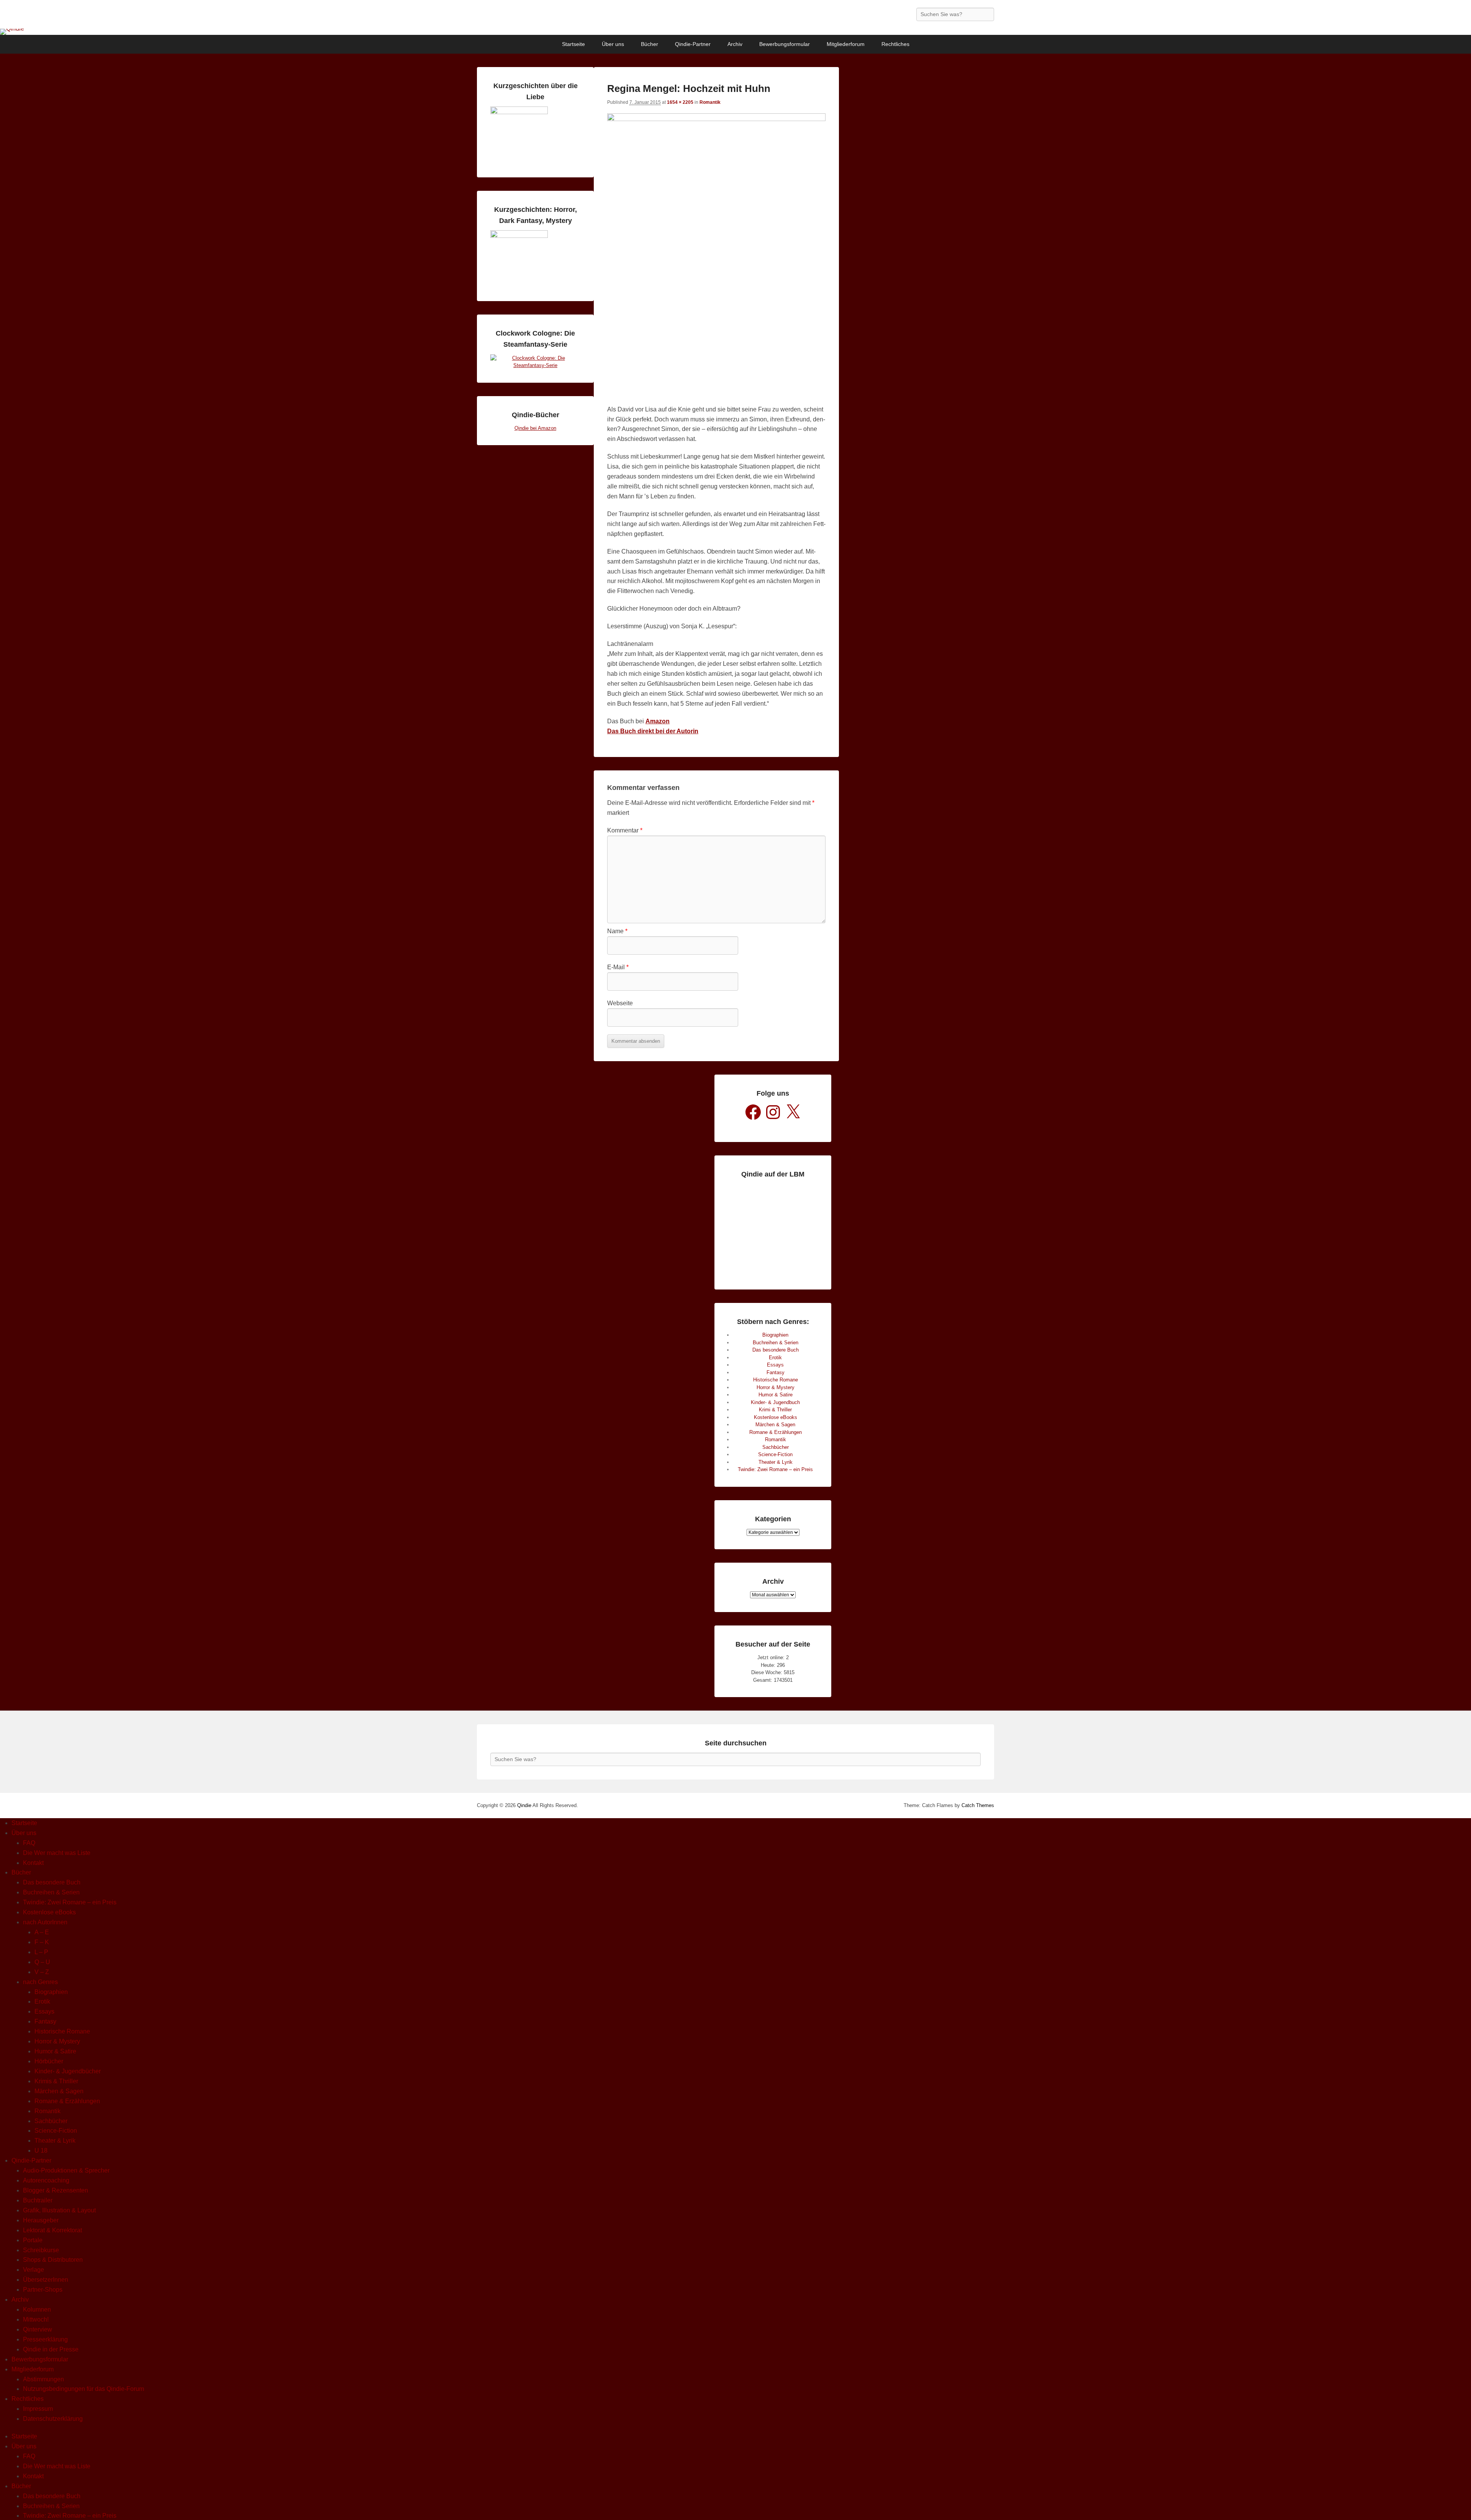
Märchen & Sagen (775, 1425)
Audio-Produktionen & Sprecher (66, 2170)
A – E (42, 1932)
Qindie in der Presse (51, 2349)
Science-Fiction (775, 1454)
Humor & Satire (776, 1395)
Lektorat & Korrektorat (52, 2230)
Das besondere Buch (776, 1350)
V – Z (42, 1972)
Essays (775, 1365)
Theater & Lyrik (776, 1462)
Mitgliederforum (846, 44)
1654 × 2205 (680, 102)
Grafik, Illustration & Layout (59, 2210)
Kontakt (33, 1863)
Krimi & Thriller (775, 1410)
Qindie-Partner (693, 44)
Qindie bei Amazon (535, 428)
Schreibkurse (41, 2250)
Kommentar (625, 830)
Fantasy (776, 1372)
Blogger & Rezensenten (56, 2190)
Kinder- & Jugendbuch (775, 1402)
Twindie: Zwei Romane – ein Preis (775, 1469)
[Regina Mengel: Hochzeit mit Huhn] (716, 119)
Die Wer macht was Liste (57, 1853)
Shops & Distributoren (53, 2260)
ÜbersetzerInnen (46, 2280)
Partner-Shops (43, 2290)
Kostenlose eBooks (776, 1417)
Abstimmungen (43, 2379)
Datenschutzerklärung (53, 2419)
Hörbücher (49, 2061)
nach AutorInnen (45, 1922)
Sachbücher (776, 1447)
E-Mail (618, 967)
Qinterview (38, 2329)
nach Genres (40, 1982)
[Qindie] (735, 32)
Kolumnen (37, 2309)
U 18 (41, 2151)
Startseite (573, 44)
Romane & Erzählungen (776, 1432)
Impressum (38, 2409)
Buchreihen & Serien (776, 1343)
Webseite (620, 1003)
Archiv (735, 44)
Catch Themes (978, 1805)
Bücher (650, 44)
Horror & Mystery (776, 1387)
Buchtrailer (38, 2200)
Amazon (658, 721)
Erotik (775, 1357)
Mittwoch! (36, 2319)
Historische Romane (776, 1380)
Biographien (775, 1335)
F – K (42, 1942)
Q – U (42, 1962)
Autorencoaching (46, 2180)
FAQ (29, 1843)
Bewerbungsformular (785, 44)
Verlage (34, 2270)
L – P (41, 1952)
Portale (33, 2240)
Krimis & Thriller (56, 2081)
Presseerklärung (45, 2339)
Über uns (613, 44)
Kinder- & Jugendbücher (68, 2071)
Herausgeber (41, 2220)
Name (617, 931)
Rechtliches (895, 44)
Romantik (710, 102)
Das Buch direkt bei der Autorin (653, 731)
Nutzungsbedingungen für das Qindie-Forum (84, 2389)
